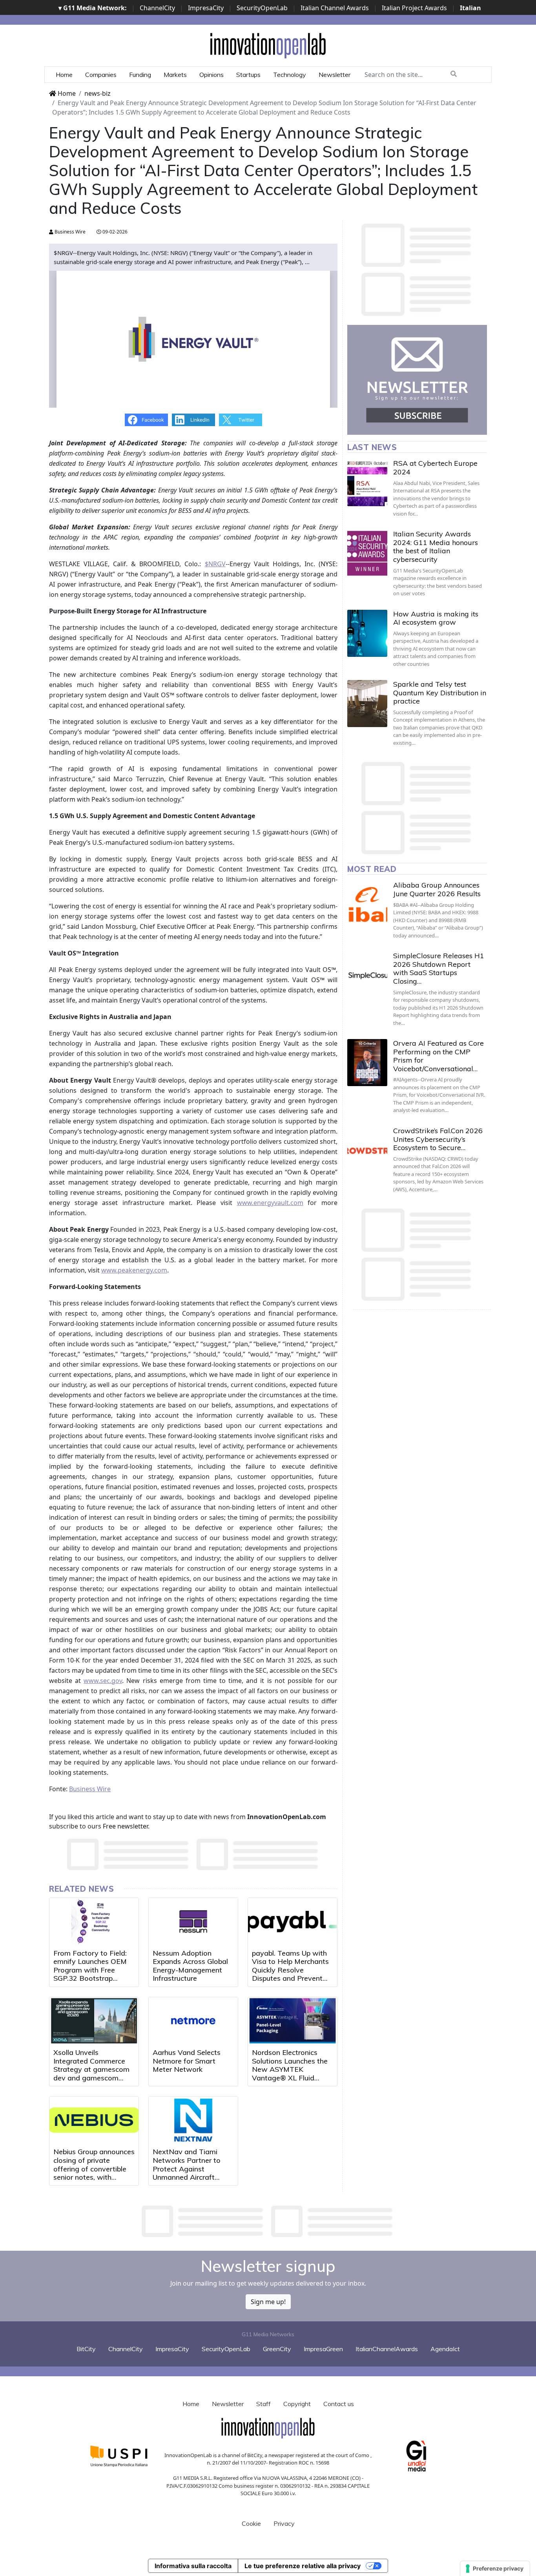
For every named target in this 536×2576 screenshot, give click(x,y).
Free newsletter (125, 1826)
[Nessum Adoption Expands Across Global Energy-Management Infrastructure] (193, 1922)
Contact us (339, 2404)
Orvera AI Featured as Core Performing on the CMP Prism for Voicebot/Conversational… (438, 1056)
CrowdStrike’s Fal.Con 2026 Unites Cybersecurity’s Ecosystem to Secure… (438, 1139)
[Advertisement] (268, 2221)
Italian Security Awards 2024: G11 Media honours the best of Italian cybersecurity (436, 547)
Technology (290, 75)
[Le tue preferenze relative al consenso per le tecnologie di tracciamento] (495, 2569)
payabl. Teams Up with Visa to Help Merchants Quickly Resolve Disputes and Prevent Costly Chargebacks (290, 1970)
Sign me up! (268, 2302)
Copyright (297, 2404)
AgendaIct (445, 2349)
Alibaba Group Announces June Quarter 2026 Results (437, 889)
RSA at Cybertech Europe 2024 (435, 468)
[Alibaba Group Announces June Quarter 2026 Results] (367, 904)
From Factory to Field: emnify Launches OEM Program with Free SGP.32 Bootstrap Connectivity (90, 1970)
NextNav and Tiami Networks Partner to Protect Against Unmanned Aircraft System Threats (187, 2169)
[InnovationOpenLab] (268, 45)
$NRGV (215, 564)
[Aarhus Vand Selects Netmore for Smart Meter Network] (193, 2021)
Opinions (211, 75)
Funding (140, 75)
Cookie (251, 2523)
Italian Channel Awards (335, 8)
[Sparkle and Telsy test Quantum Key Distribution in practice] (367, 704)
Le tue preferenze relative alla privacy (303, 2566)
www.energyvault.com (270, 1203)
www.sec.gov (103, 1681)
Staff (263, 2404)
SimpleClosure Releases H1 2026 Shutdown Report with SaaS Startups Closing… (439, 968)
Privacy (284, 2523)
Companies (101, 75)
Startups (248, 75)
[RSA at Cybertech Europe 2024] (367, 483)
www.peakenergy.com (134, 1270)
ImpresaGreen (323, 2349)
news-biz (98, 93)
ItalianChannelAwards (387, 2349)
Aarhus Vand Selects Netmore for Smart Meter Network (187, 2061)
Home (64, 75)
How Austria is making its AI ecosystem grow (436, 618)
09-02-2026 (114, 232)
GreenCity (277, 2349)
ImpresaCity (206, 8)
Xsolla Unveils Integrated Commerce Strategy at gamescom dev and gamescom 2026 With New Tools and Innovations (91, 2074)
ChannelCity (157, 8)
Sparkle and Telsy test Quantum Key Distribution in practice (440, 693)
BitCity (86, 2349)
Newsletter (335, 75)
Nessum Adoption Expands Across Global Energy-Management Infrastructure (190, 1966)
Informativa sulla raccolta (193, 2566)
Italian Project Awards (414, 8)
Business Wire (69, 232)
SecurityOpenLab (262, 8)
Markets (175, 75)
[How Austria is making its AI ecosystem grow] (367, 633)
